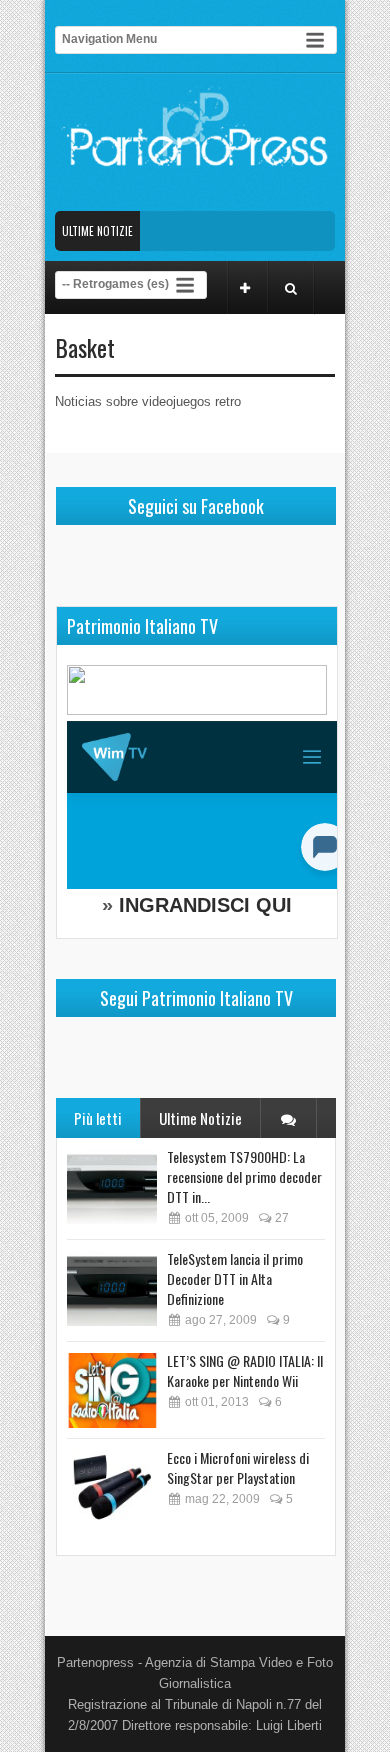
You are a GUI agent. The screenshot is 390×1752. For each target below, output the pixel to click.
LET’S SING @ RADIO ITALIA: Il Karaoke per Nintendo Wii (245, 1370)
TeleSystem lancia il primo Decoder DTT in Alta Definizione (235, 1278)
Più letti (98, 1118)
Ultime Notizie (200, 1118)
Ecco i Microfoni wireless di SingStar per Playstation (238, 1467)
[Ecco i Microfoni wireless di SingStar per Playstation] (112, 1487)
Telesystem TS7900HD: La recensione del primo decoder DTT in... (244, 1176)
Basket (85, 347)
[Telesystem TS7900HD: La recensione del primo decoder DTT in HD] (112, 1186)
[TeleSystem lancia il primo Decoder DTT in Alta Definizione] (112, 1288)
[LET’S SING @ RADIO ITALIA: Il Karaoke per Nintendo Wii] (112, 1390)
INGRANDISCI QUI (205, 905)
